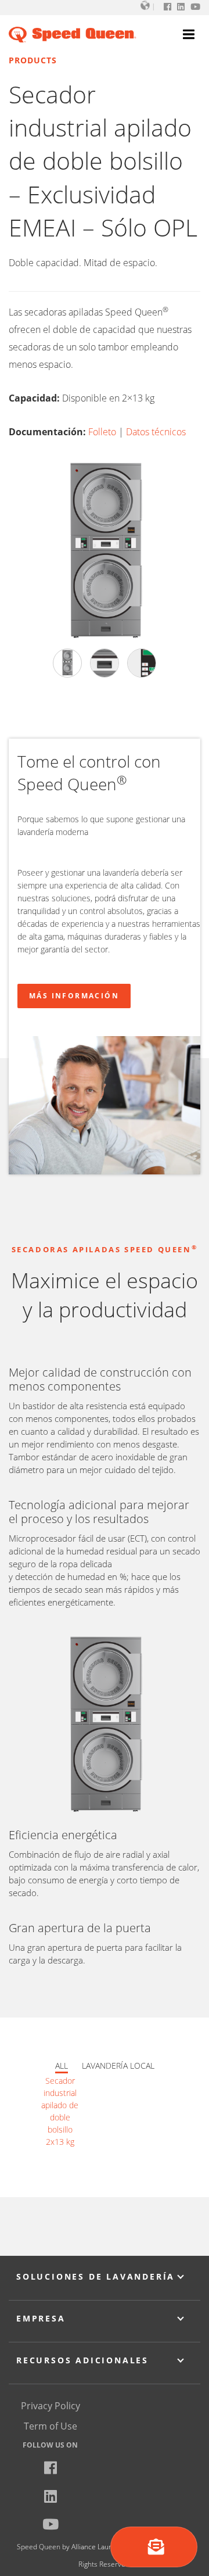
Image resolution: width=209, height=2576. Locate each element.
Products (33, 60)
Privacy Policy (51, 2406)
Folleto (102, 432)
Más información (74, 996)
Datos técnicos (156, 432)
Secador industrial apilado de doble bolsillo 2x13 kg (60, 2111)
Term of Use (51, 2426)
